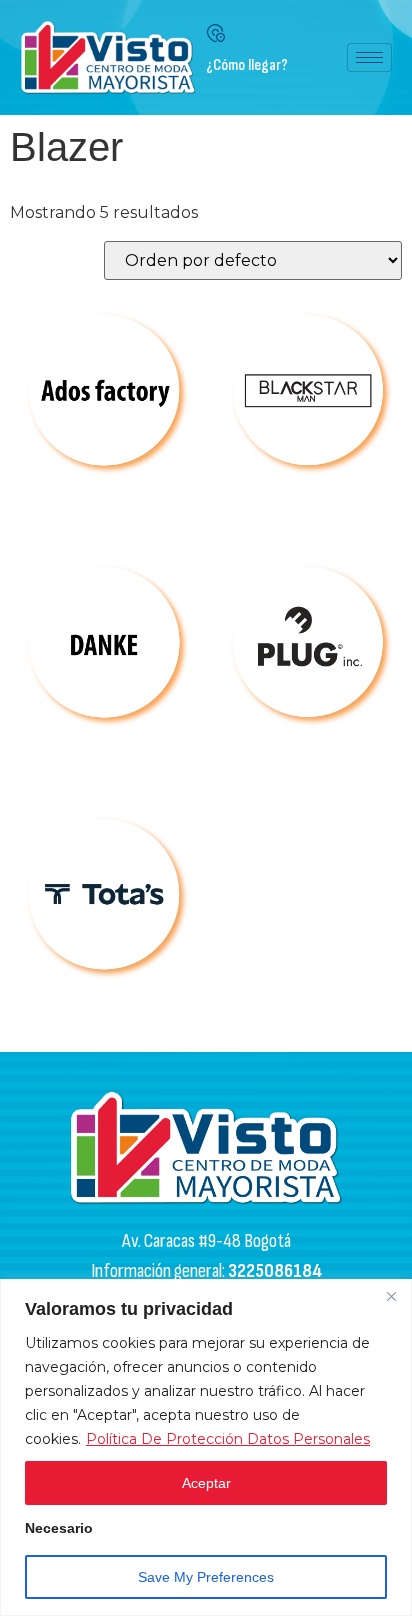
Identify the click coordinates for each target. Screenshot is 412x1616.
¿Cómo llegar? (247, 65)
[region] (206, 1447)
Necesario (59, 1528)
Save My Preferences (206, 1577)
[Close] (391, 1296)
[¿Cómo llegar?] (216, 33)
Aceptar (206, 1483)
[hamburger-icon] (369, 57)
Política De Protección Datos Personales (228, 1439)
